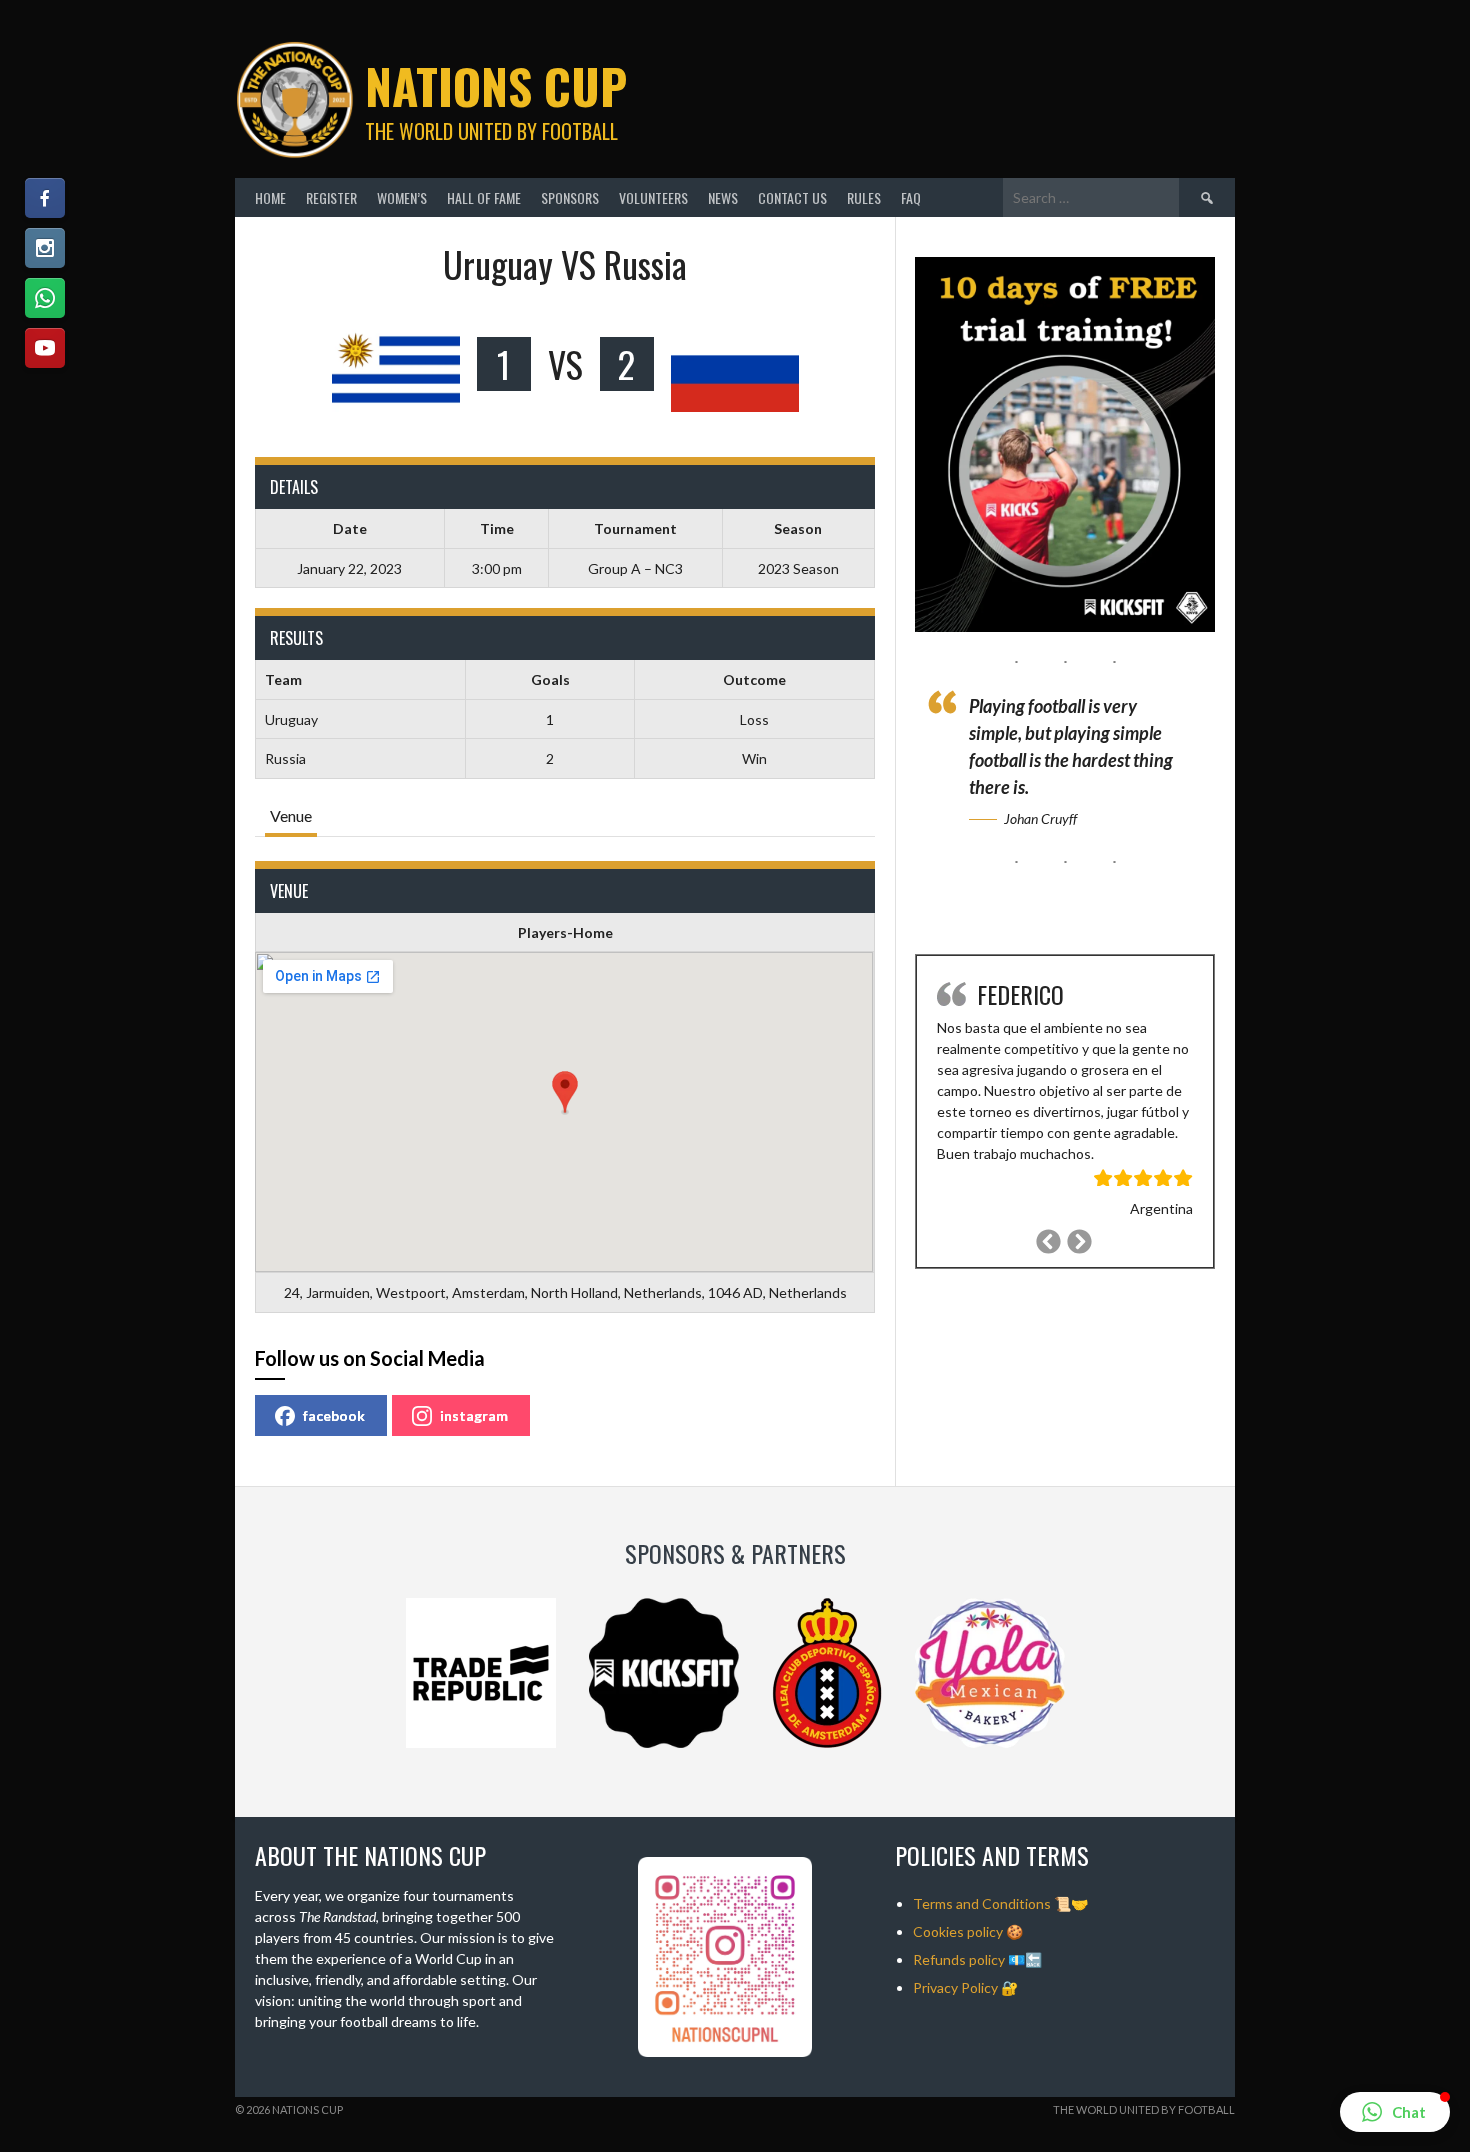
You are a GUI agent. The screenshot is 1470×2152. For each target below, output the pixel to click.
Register (331, 197)
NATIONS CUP (496, 85)
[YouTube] (45, 348)
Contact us (792, 197)
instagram (474, 1415)
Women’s (402, 197)
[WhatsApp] (45, 298)
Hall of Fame (484, 197)
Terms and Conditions (982, 1903)
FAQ (911, 197)
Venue (291, 815)
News (723, 197)
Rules (864, 197)
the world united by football (1144, 2109)
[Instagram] (45, 248)
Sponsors (570, 197)
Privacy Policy (955, 1987)
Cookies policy (958, 1931)
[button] (1395, 2112)
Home (270, 197)
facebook (334, 1415)
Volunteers (653, 197)
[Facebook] (45, 198)
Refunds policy (959, 1959)
